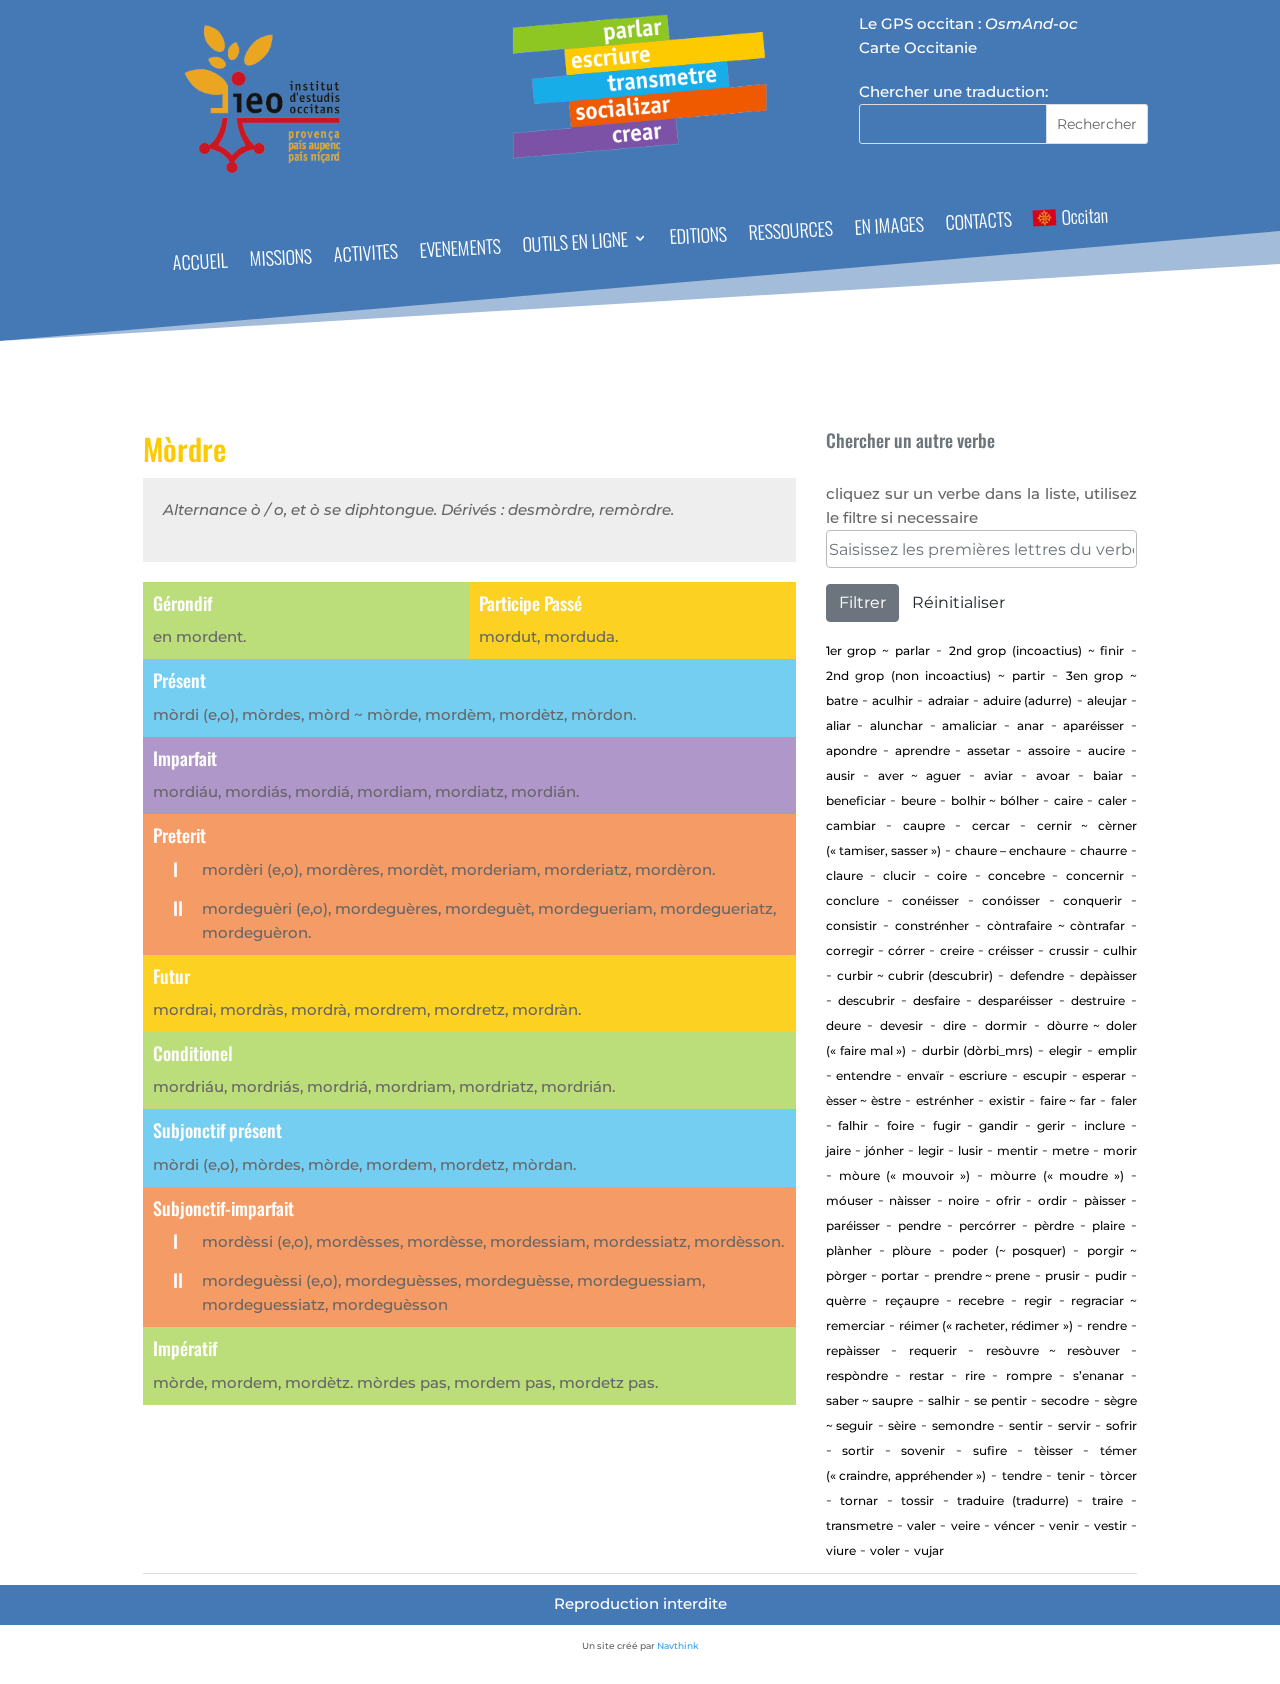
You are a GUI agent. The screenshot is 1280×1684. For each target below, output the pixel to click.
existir (1007, 1100)
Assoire (1049, 750)
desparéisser (1015, 1000)
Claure (844, 875)
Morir (1120, 1150)
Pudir (1111, 1275)
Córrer (906, 950)
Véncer (1014, 1525)
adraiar (948, 700)
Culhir (1120, 950)
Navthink (678, 1645)
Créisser (1011, 950)
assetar (988, 750)
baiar (1108, 775)
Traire (1107, 1500)
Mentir (1017, 1150)
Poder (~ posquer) (1009, 1250)
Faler (1124, 1100)
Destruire (1098, 1000)
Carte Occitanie (918, 47)
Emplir (1117, 1050)
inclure (1104, 1125)
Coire (952, 875)
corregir (850, 950)
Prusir (1062, 1275)
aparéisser (1093, 725)
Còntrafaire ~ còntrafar (1055, 925)
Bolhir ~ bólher (995, 800)
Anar (1030, 725)
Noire (963, 1200)
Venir (1064, 1525)
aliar (838, 725)
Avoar (1053, 775)
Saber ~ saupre (870, 1400)
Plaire (1108, 1225)
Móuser (849, 1200)
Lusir (970, 1150)
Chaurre (1103, 850)
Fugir (947, 1125)
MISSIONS (280, 259)
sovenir (923, 1450)
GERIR (1051, 1125)
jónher (884, 1150)
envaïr (925, 1075)
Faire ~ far (1068, 1100)
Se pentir (1000, 1400)
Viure (841, 1550)
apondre (851, 750)
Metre (1070, 1150)
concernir (1095, 875)
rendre (1107, 1325)
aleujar (1107, 700)
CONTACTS (978, 223)
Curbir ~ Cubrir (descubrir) (915, 975)
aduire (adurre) (1027, 700)
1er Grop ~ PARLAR (878, 650)
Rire (975, 1375)
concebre (1016, 875)
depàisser (1108, 975)
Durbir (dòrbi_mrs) (977, 1050)
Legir (931, 1150)
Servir (1074, 1425)
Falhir (853, 1125)
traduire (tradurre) (1012, 1500)
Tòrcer (1118, 1475)
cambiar (851, 825)
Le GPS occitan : (968, 23)
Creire (957, 950)
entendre (863, 1075)
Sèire (902, 1425)
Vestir (1110, 1525)
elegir (1065, 1050)
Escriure (983, 1075)
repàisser (853, 1350)
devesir (901, 1025)
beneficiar (856, 800)
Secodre (1065, 1400)
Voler (885, 1550)
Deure (843, 1025)
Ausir (840, 775)
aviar (998, 775)
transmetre (859, 1525)
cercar (991, 825)
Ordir (1052, 1200)
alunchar (896, 725)
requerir (933, 1350)
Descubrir (866, 1000)
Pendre (919, 1225)
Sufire (990, 1450)
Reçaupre (912, 1300)
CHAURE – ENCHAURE (1010, 850)
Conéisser (930, 900)
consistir (851, 925)
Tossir (917, 1500)
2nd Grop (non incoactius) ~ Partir (935, 675)
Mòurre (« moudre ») (1056, 1175)
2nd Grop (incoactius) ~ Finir (1037, 650)
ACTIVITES (365, 255)
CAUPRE (924, 825)
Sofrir (1121, 1425)
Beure (918, 800)
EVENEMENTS (460, 250)
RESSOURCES (791, 233)
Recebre (981, 1300)
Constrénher (932, 925)
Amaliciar (969, 725)
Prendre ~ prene (982, 1275)
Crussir (1069, 950)
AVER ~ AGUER (919, 775)
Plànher (849, 1250)
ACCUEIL (200, 264)
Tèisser (1053, 1450)
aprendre (922, 750)
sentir (1026, 1425)
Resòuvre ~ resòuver (1053, 1350)
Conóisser (1011, 900)
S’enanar (1098, 1375)
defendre (1037, 975)
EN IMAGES (890, 228)
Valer (921, 1525)
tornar (859, 1500)
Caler (1112, 800)
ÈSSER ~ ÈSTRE (863, 1100)
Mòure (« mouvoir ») (904, 1175)
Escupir (1045, 1075)
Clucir (899, 875)
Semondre (963, 1425)
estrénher (945, 1100)
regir (1038, 1300)
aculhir (892, 700)
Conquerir (1092, 900)
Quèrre (846, 1300)
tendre (1022, 1475)
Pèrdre (1054, 1225)
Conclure (852, 900)
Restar (926, 1375)
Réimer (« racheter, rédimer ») (986, 1325)
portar (900, 1275)
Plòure (911, 1250)
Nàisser (910, 1200)
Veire (965, 1525)
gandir (998, 1125)
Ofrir (1008, 1200)
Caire (1068, 800)
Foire (900, 1125)
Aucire (1106, 750)
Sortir (858, 1450)
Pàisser (1105, 1200)
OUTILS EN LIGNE (576, 244)
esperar (1104, 1075)
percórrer (987, 1225)
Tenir (1071, 1475)
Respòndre (857, 1375)
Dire (954, 1025)
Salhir (944, 1400)
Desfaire (936, 1000)
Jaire (838, 1150)
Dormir (1006, 1025)
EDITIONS (699, 237)
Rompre (1029, 1375)
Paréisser (853, 1225)
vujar (929, 1550)
